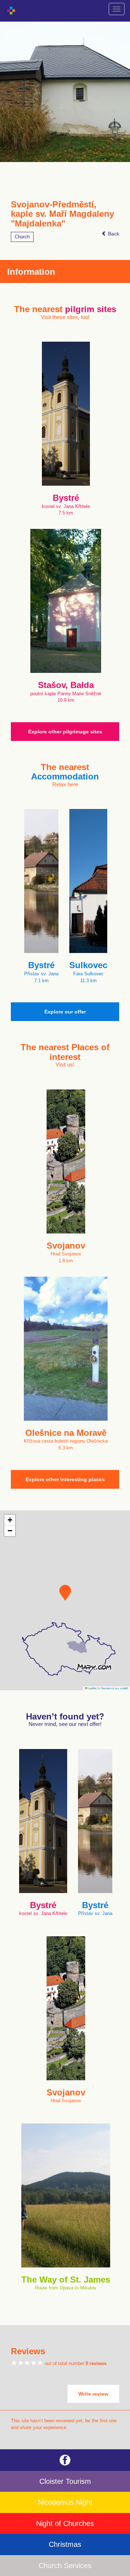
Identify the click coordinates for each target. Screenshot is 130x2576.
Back (113, 234)
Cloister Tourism (65, 2481)
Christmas (65, 2544)
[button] (65, 1593)
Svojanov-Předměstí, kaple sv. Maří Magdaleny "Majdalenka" (62, 214)
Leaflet (92, 1688)
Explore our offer (65, 1012)
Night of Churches (65, 2523)
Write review (93, 2394)
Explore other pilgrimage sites (65, 732)
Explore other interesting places (65, 1479)
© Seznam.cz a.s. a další (113, 1688)
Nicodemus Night (65, 2502)
